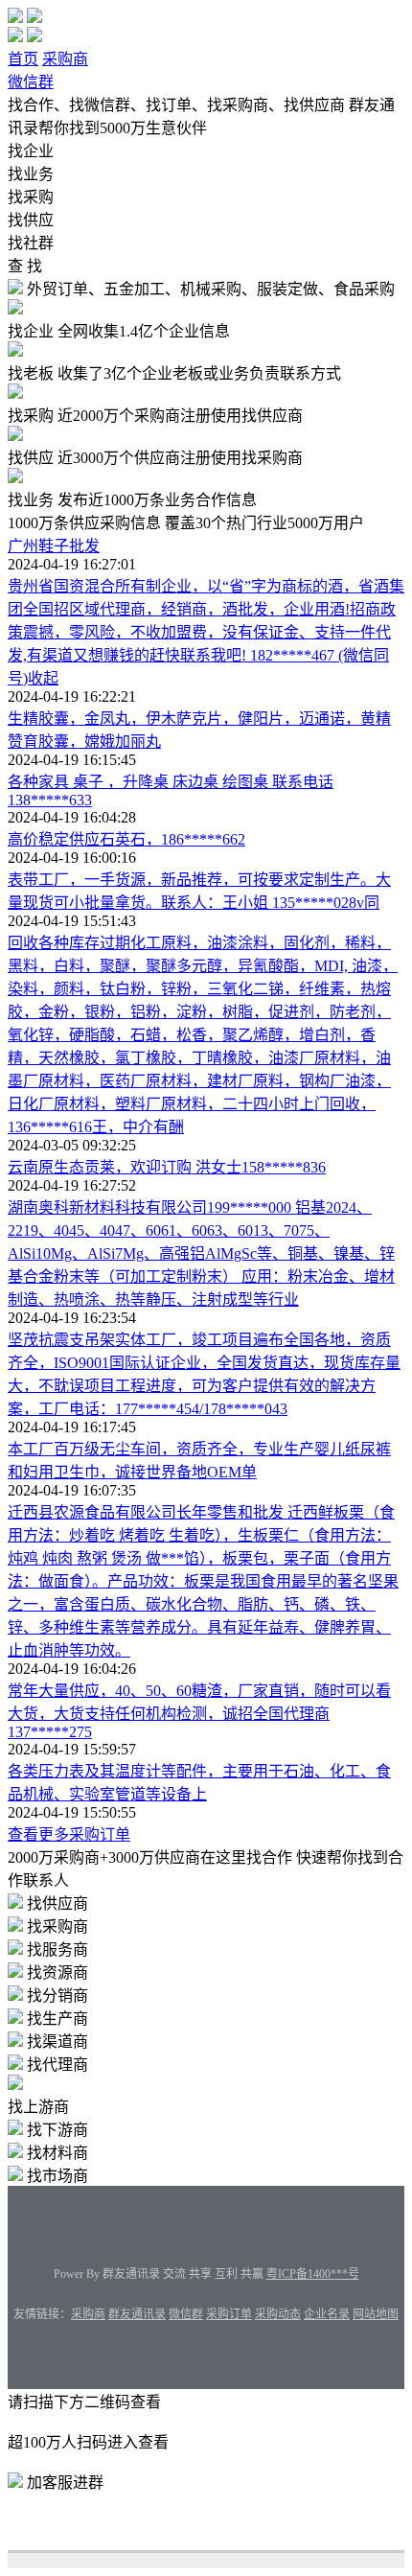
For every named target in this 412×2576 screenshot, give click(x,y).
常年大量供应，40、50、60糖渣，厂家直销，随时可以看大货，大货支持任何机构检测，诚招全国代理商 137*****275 (199, 1711)
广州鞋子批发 (54, 546)
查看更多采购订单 (69, 1834)
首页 (23, 59)
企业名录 (327, 2314)
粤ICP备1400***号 (313, 2274)
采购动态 (278, 2314)
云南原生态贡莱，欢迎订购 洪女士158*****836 (167, 1167)
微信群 (31, 82)
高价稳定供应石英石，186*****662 (126, 839)
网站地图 (376, 2314)
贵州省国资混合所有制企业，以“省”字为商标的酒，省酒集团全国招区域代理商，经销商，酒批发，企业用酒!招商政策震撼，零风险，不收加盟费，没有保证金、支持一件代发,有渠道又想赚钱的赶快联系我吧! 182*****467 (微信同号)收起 (206, 632)
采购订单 (229, 2314)
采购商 (65, 59)
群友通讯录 (137, 2314)
